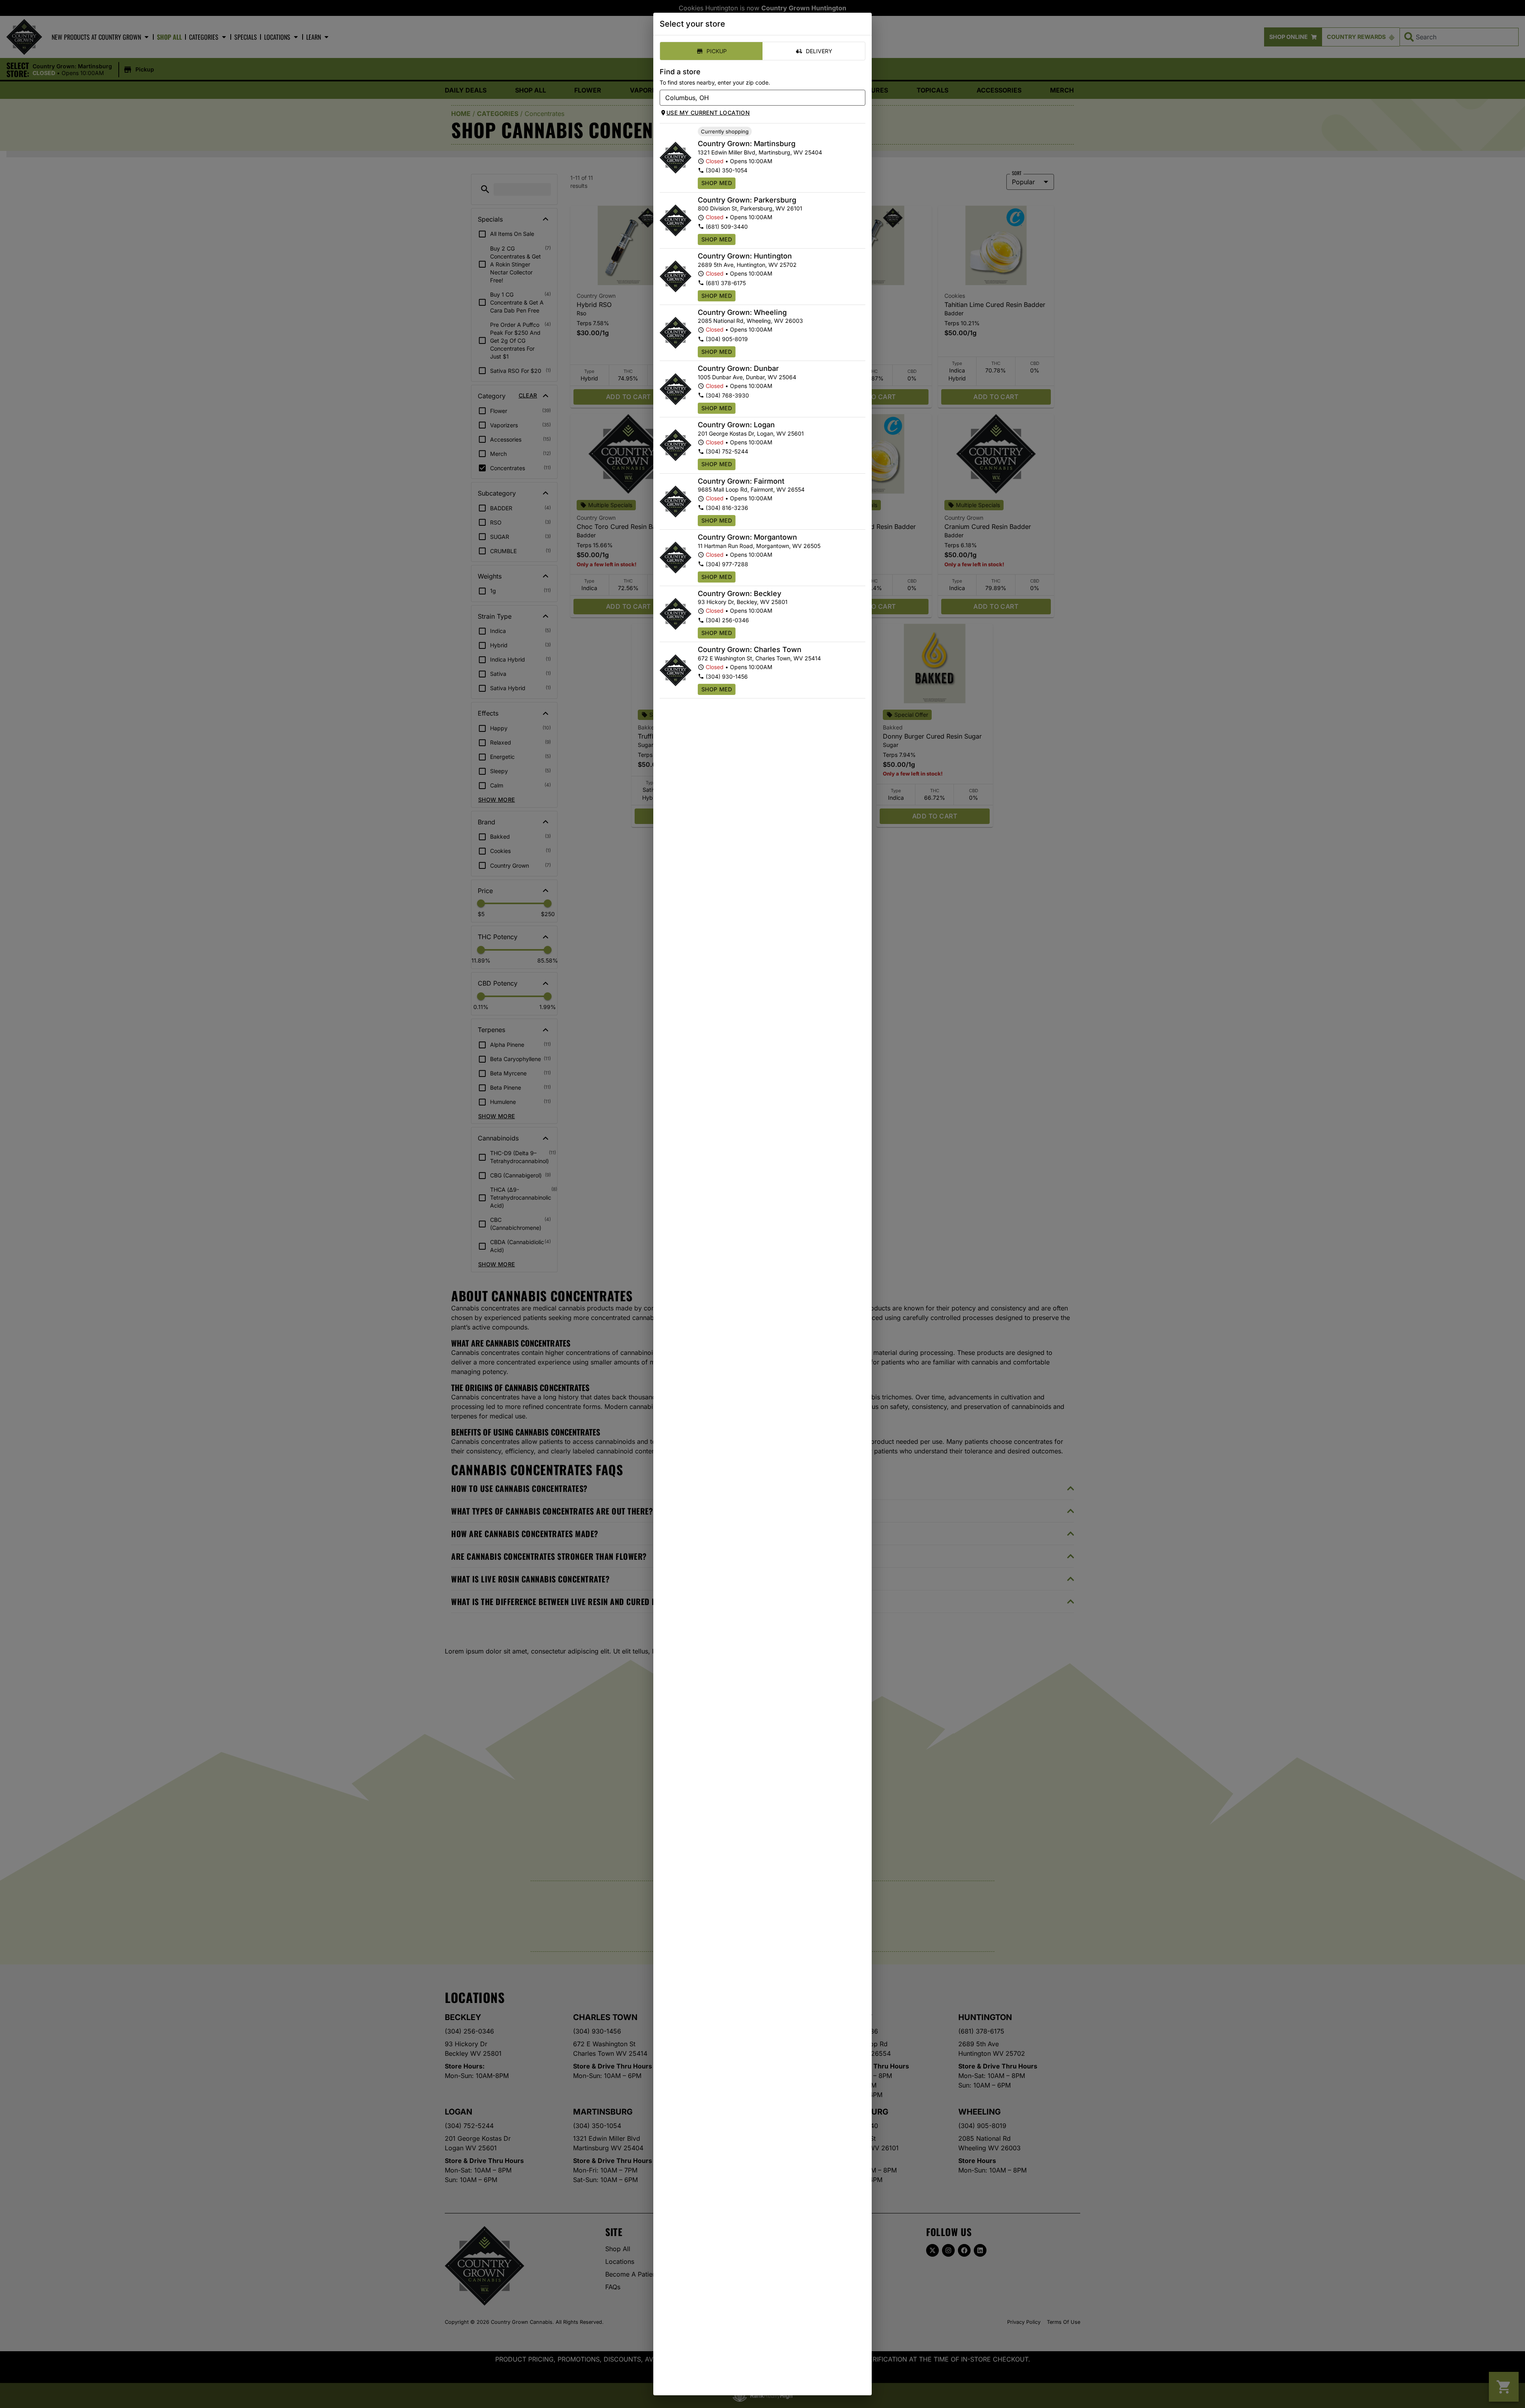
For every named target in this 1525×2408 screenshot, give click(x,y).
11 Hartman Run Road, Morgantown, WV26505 (759, 546)
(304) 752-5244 (727, 451)
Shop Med (717, 183)
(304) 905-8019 (727, 339)
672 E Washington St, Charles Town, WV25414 (759, 658)
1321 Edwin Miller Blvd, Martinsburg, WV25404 (760, 152)
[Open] (859, 98)
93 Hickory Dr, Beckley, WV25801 (743, 602)
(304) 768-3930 (727, 395)
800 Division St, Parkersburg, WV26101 (750, 208)
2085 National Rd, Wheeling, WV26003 (750, 321)
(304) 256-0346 (727, 620)
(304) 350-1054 (727, 170)
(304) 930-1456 (727, 676)
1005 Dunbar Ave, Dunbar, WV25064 (747, 377)
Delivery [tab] (819, 51)
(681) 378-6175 (726, 283)
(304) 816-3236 (727, 508)
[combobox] (756, 98)
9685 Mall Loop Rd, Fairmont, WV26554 (751, 489)
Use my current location (708, 113)
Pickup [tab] (717, 51)
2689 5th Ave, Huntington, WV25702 (747, 265)
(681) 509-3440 (727, 227)
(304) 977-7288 (727, 564)
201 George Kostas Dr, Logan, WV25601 (751, 433)
